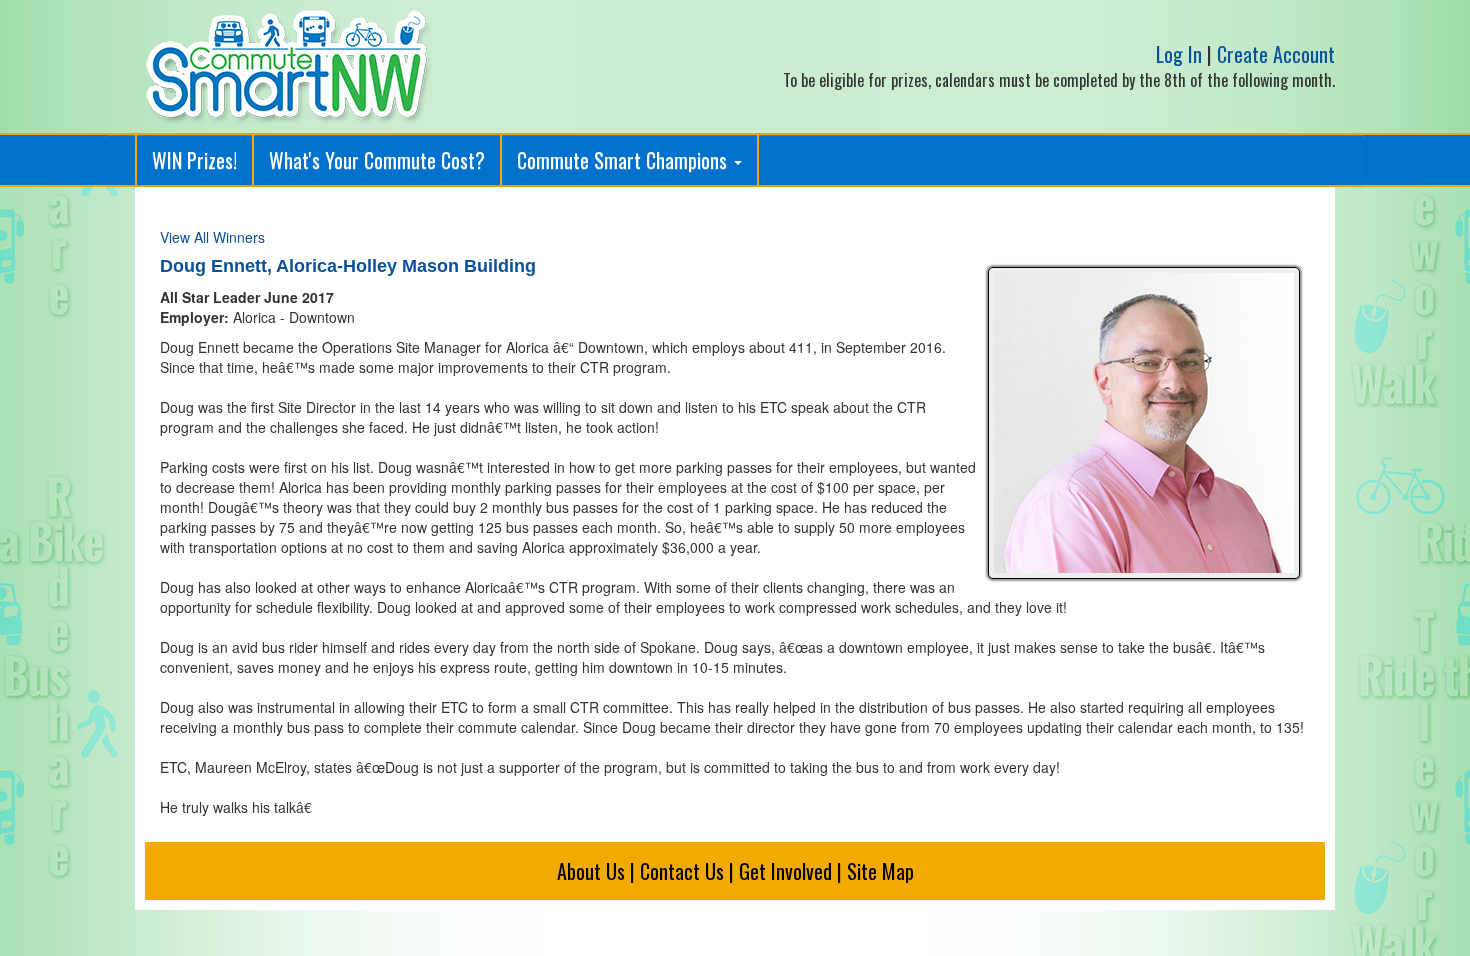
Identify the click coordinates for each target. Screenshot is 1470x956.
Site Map (880, 871)
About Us (591, 871)
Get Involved (785, 871)
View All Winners (212, 237)
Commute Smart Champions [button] (624, 160)
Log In (1179, 54)
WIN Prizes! (194, 160)
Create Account (1276, 54)
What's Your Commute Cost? (377, 160)
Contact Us (682, 871)
